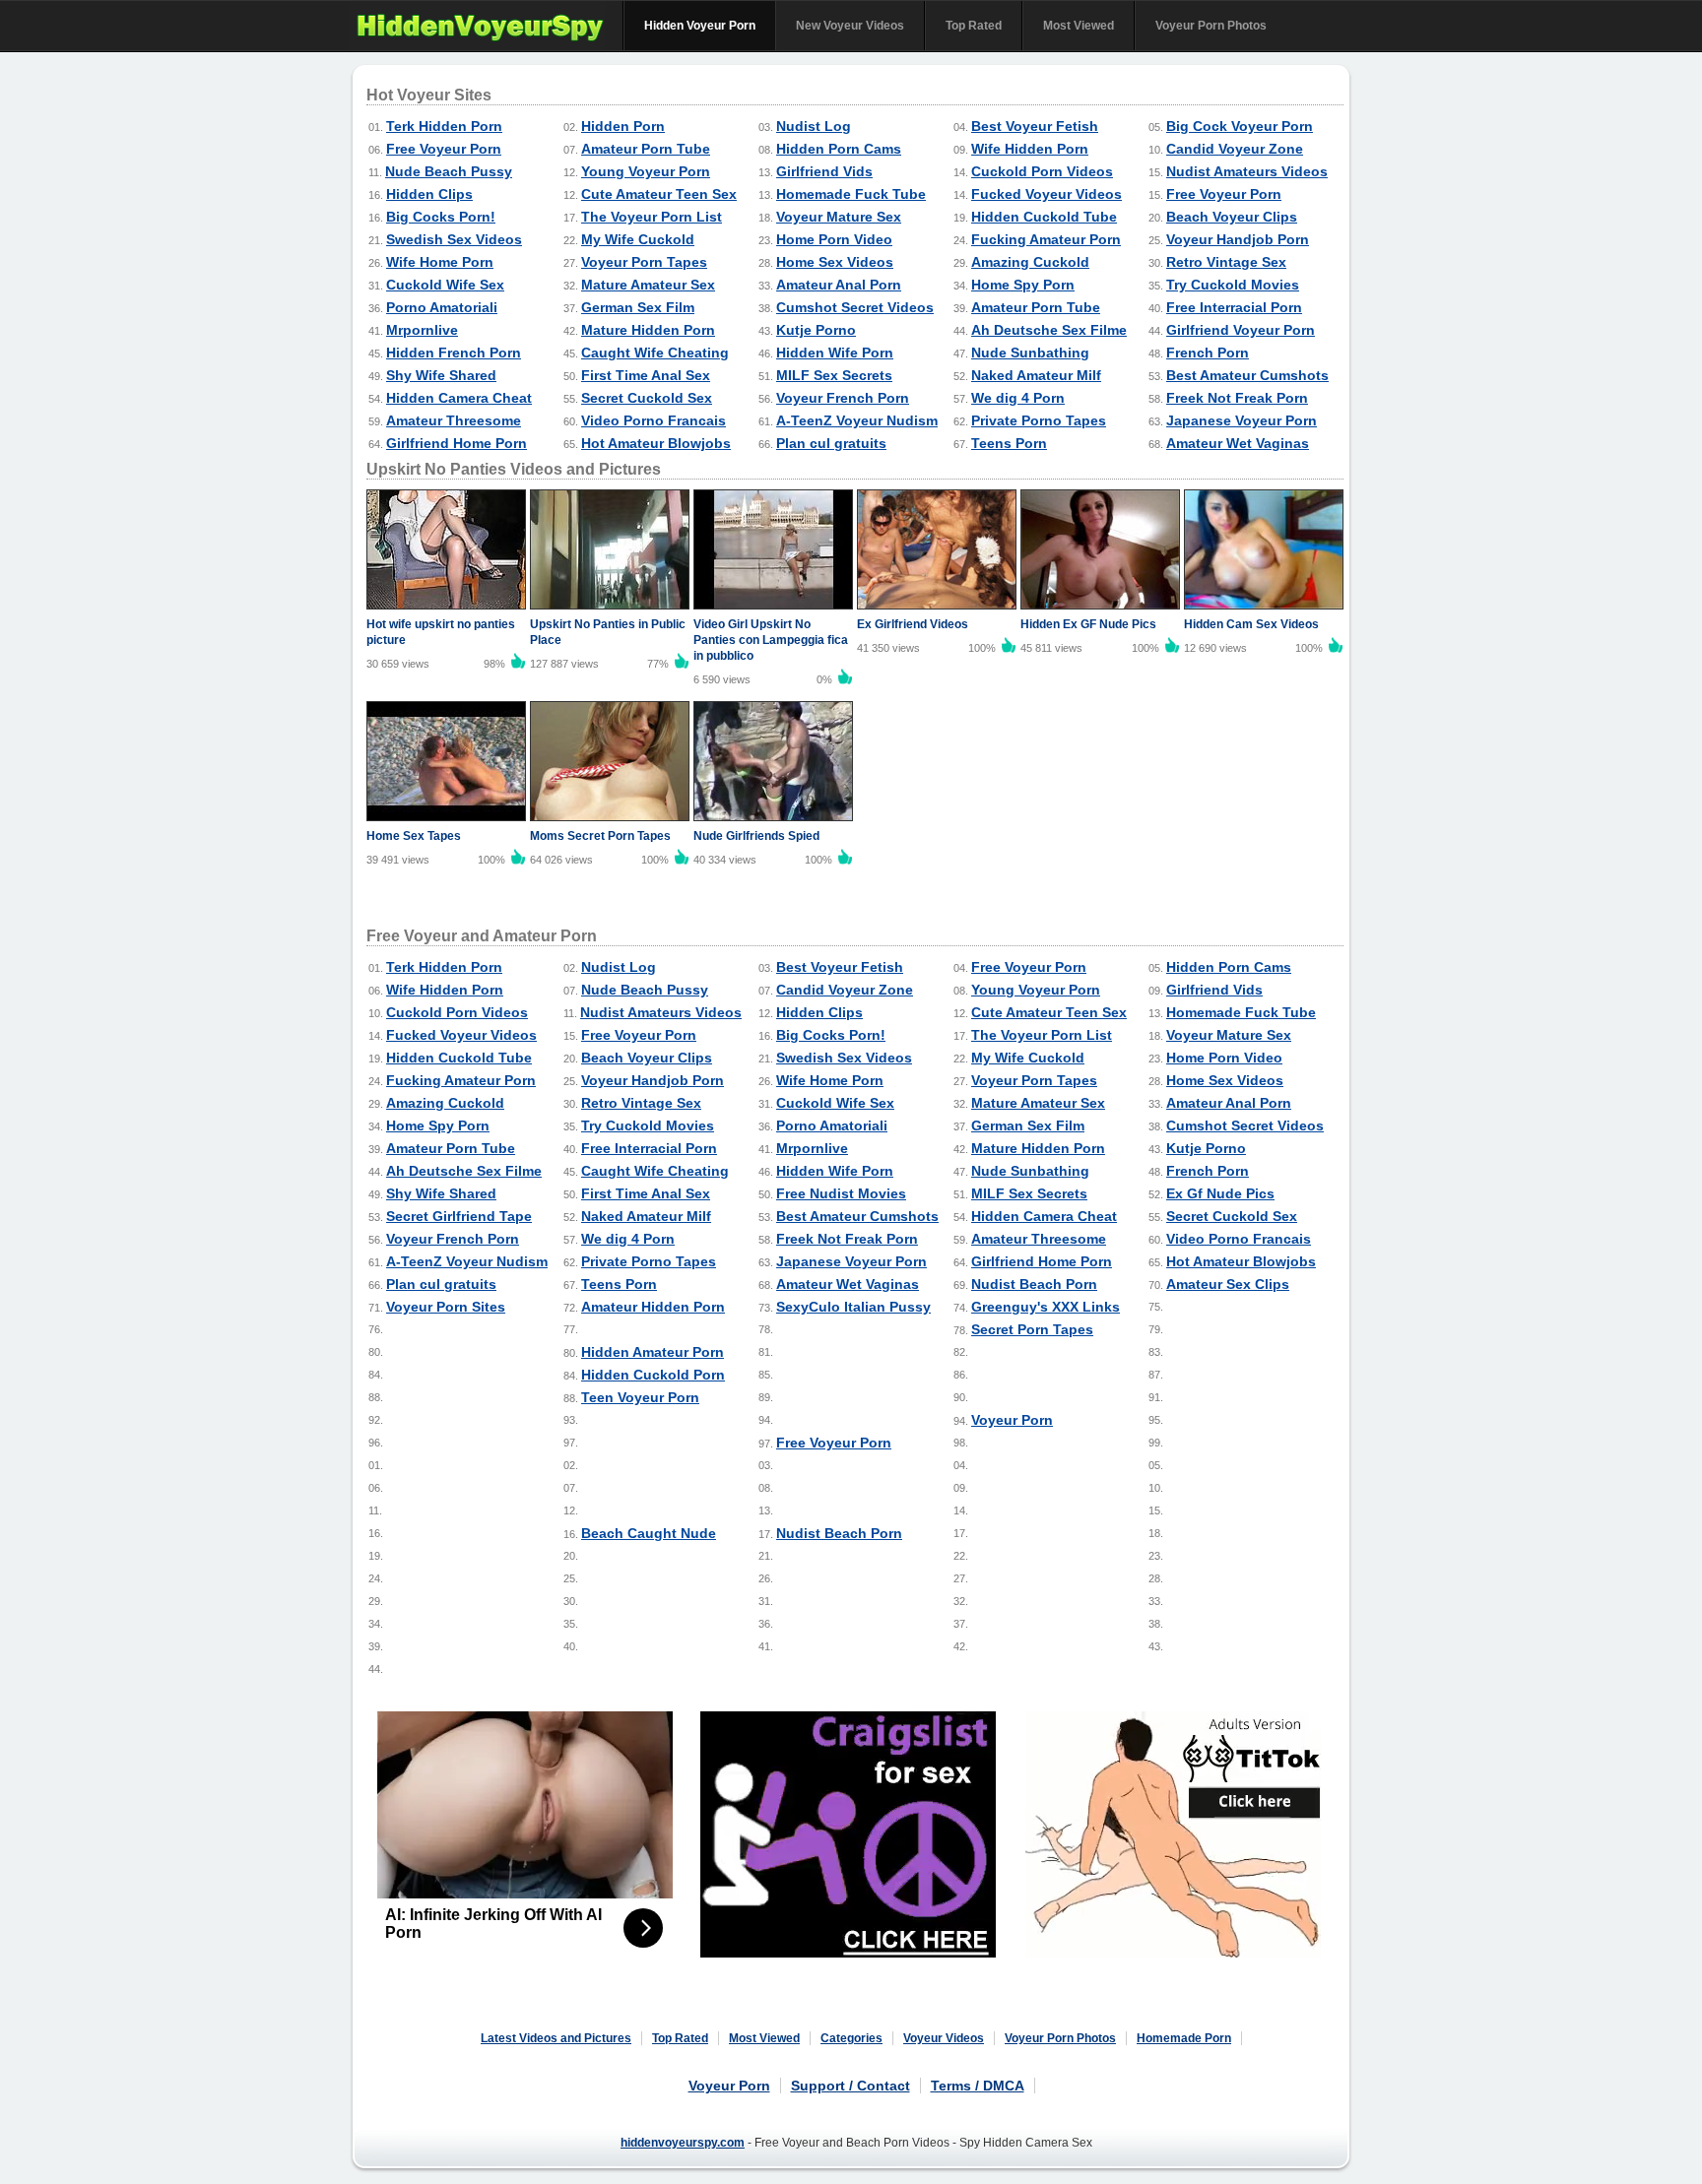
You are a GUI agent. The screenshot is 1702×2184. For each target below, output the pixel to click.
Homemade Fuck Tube (851, 194)
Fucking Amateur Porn (1046, 239)
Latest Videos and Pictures (556, 2038)
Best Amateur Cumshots (1247, 375)
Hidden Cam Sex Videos (1251, 624)
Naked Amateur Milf (1036, 375)
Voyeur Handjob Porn (1238, 239)
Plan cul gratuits (831, 443)
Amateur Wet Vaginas (1238, 443)
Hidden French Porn (454, 353)
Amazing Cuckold (1030, 262)
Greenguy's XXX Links (1046, 1307)
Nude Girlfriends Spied (756, 836)
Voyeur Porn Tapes (644, 262)
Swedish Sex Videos (454, 239)
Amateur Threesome (454, 420)
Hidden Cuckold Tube (1044, 217)
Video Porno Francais (654, 420)
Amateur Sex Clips (1228, 1284)
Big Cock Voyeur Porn (1240, 126)
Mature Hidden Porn (648, 330)
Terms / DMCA (978, 2086)
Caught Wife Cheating (655, 353)
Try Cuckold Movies (1233, 285)
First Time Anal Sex (646, 375)
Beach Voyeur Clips (1232, 217)
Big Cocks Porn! (441, 217)
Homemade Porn (1184, 2038)
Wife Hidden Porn (1030, 149)
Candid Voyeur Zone (1235, 149)
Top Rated (974, 26)
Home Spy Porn (1023, 285)
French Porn (1208, 353)
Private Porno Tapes (1039, 420)
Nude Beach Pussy (449, 171)
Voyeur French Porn (843, 398)
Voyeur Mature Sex (839, 217)
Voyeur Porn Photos (1211, 26)
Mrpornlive (422, 330)
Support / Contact (851, 2086)
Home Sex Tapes (414, 836)
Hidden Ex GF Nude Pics (1088, 624)
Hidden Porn (623, 126)
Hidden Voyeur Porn (700, 26)
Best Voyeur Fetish (1035, 126)
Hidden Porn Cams (839, 149)
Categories (851, 2038)
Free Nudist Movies (841, 1193)
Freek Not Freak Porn (1237, 398)
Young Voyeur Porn (646, 171)
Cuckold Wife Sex (445, 285)
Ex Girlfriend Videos (913, 624)
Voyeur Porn (1012, 1420)
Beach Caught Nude (649, 1533)
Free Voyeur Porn (444, 149)
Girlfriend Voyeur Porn (1241, 330)
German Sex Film (638, 307)
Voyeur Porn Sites (446, 1307)
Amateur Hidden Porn (653, 1307)
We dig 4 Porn (1018, 398)
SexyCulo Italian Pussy (853, 1307)
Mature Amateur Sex (648, 285)
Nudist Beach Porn (1034, 1284)
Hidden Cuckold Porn (653, 1375)
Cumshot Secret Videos (855, 307)
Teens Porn (1009, 443)
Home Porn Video (834, 239)
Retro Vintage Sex (1226, 262)
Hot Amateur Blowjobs (656, 443)
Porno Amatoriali (442, 307)
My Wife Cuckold (638, 239)
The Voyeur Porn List (652, 217)
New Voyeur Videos (850, 26)
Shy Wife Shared (441, 375)
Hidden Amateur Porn (653, 1352)
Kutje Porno (816, 330)
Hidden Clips (429, 194)
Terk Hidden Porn (444, 126)
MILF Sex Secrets (834, 375)
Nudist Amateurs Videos (1247, 171)
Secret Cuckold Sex (647, 398)
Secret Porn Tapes (1032, 1329)
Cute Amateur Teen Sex (659, 194)
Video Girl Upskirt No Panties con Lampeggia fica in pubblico (771, 640)
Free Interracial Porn (1234, 307)
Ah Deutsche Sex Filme (1049, 330)
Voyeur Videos (944, 2038)
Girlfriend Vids (824, 171)
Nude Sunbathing (1030, 353)
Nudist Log (814, 126)
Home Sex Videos (835, 262)
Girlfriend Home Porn (457, 443)
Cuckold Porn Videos (1042, 171)
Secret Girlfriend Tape (459, 1216)
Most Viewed (1079, 26)
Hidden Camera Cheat (459, 398)
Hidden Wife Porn (835, 353)
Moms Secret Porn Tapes (600, 836)
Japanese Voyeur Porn (1242, 420)
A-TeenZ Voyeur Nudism (857, 420)
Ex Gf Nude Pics (1220, 1193)
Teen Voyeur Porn (640, 1397)
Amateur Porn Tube (646, 149)
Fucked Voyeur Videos (1047, 194)
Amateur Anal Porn (839, 285)
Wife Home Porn (440, 262)
